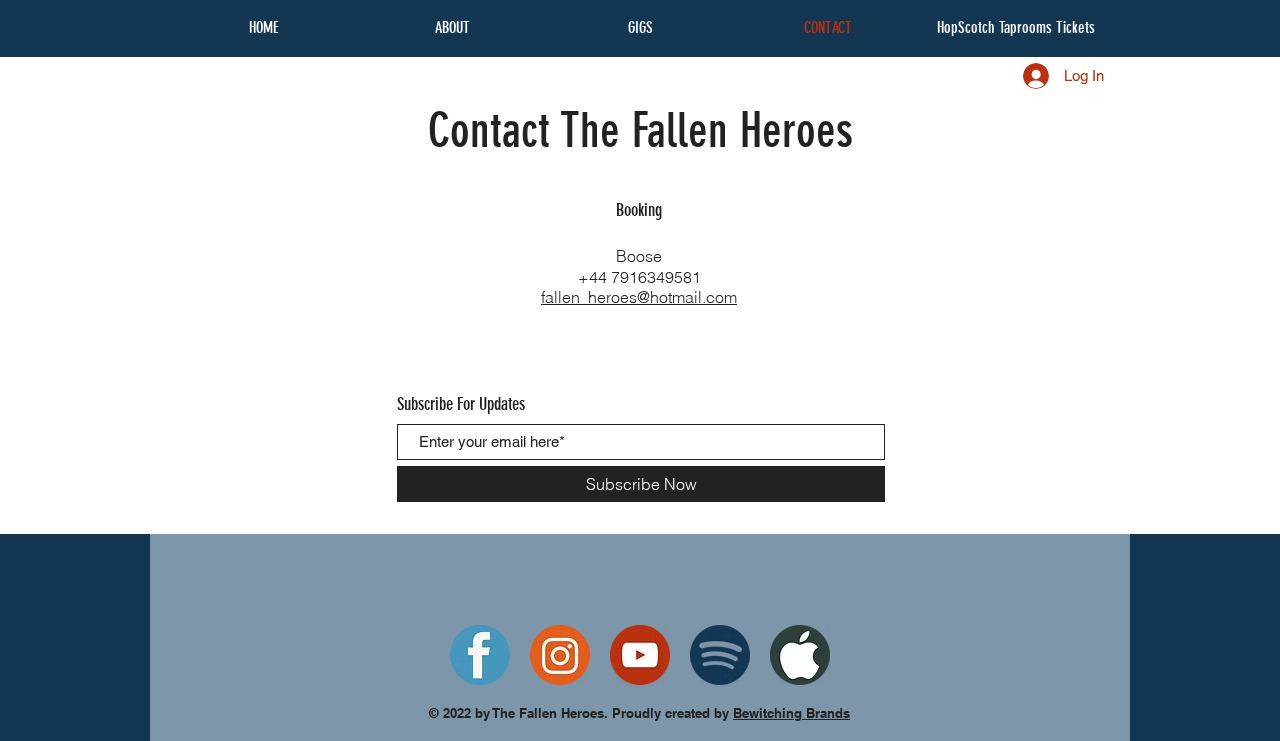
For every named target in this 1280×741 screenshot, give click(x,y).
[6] (720, 655)
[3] (560, 655)
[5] (480, 655)
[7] (800, 655)
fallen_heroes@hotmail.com (639, 297)
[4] (640, 655)
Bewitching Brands (791, 713)
